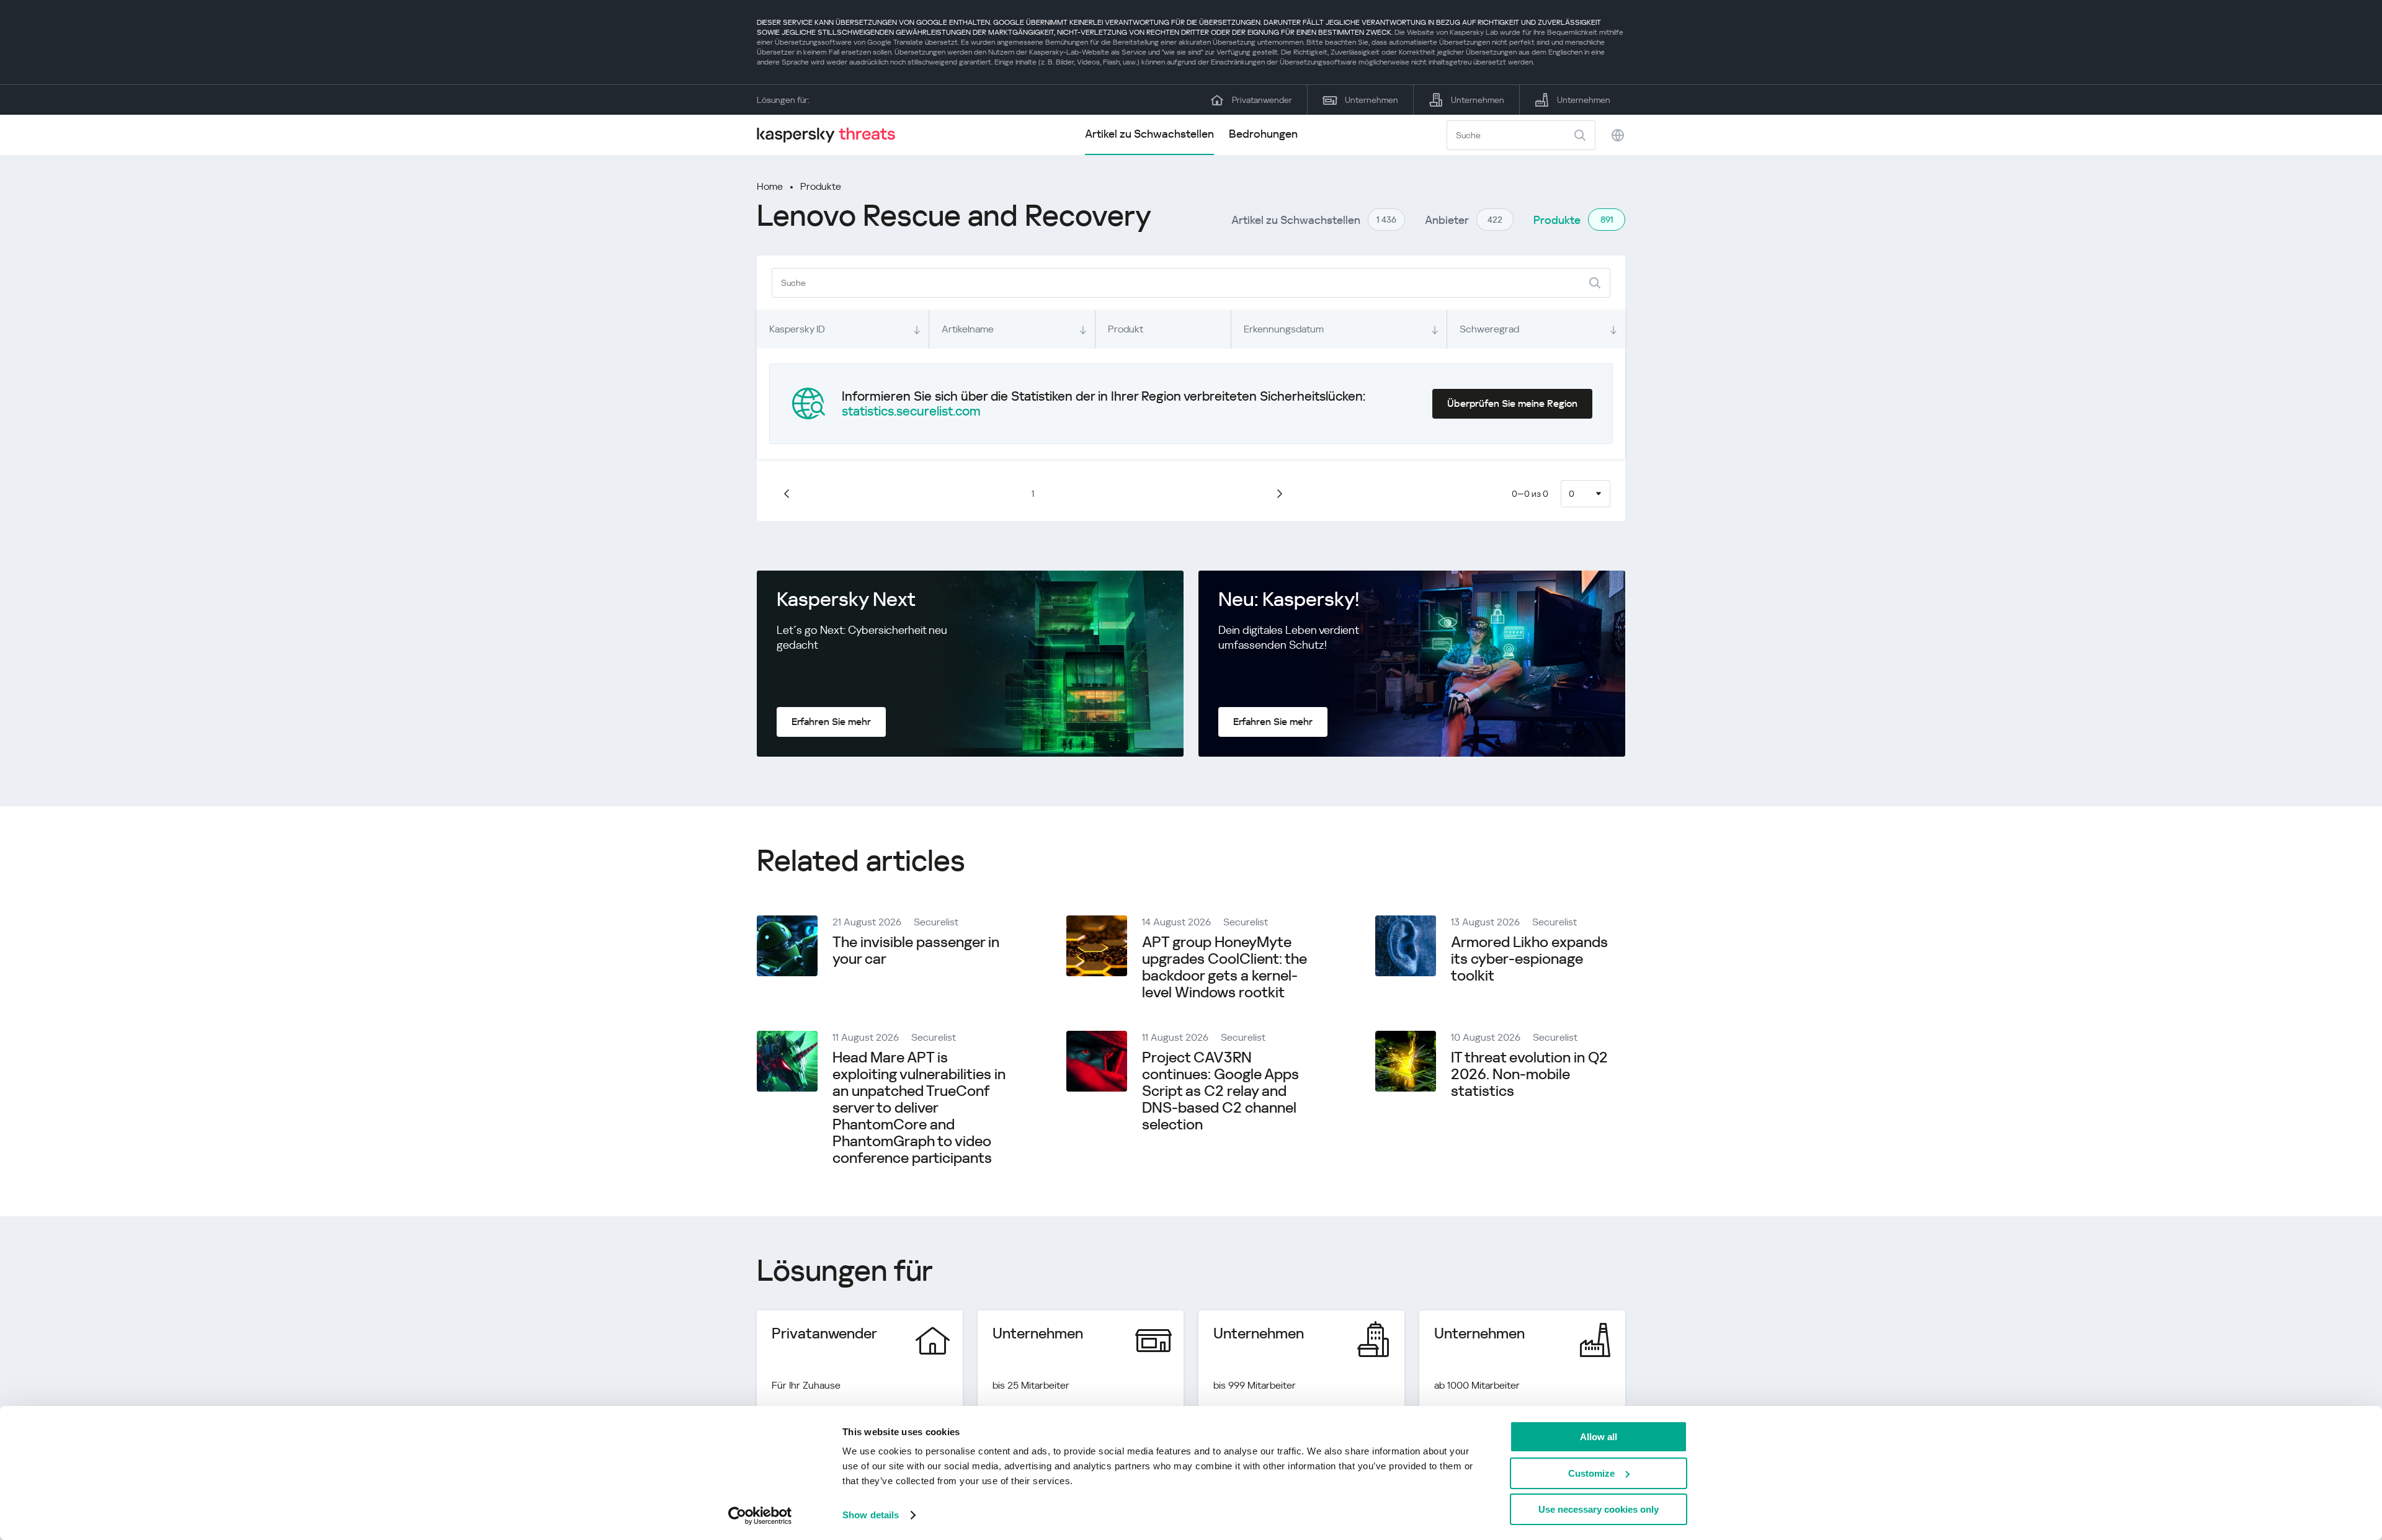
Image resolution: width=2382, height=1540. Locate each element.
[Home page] (831, 135)
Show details (871, 1515)
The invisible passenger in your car (916, 950)
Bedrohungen (1263, 134)
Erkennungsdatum (1284, 329)
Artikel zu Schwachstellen (1149, 134)
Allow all (1599, 1437)
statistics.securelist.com (911, 411)
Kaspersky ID (797, 329)
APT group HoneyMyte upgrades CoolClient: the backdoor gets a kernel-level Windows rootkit (1224, 967)
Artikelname (968, 329)
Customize (1591, 1473)
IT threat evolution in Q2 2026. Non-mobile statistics (1529, 1074)
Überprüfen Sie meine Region (1512, 403)
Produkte (821, 186)
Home (770, 186)
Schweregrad (1489, 329)
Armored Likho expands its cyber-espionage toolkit (1529, 959)
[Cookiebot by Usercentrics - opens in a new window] (760, 1516)
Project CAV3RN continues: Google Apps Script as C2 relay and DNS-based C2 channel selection (1220, 1091)
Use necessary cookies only (1599, 1509)
